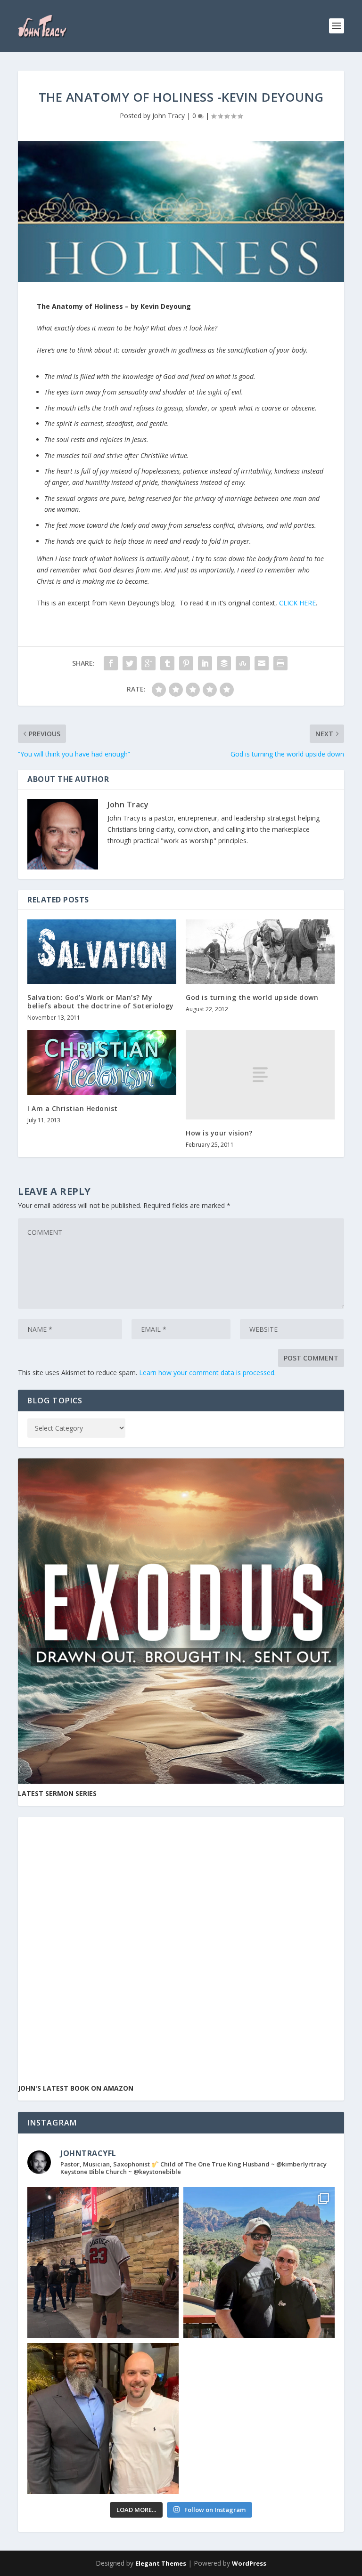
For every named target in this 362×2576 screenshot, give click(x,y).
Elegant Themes (161, 2563)
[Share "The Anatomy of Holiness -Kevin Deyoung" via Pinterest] (186, 663)
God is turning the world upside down (252, 997)
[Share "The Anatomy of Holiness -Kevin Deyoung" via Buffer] (224, 663)
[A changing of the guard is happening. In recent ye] (103, 2419)
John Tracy (169, 116)
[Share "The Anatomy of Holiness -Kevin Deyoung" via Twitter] (130, 663)
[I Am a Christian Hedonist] (102, 1062)
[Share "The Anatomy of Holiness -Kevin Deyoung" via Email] (262, 663)
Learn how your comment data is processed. (207, 1373)
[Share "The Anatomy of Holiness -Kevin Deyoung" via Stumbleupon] (243, 663)
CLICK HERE (297, 603)
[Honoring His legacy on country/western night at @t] (103, 2263)
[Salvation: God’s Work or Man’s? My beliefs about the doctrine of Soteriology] (102, 952)
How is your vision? (219, 1133)
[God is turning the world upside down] (260, 952)
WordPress (249, 2563)
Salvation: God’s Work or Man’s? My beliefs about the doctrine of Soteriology (101, 1002)
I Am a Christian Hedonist (73, 1108)
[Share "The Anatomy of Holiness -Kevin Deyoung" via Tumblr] (167, 663)
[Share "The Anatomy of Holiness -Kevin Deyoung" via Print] (280, 663)
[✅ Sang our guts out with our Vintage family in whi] (259, 2263)
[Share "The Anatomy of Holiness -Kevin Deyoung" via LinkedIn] (205, 663)
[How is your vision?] (260, 1075)
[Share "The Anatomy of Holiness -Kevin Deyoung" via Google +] (148, 663)
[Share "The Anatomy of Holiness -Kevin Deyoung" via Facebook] (111, 663)
